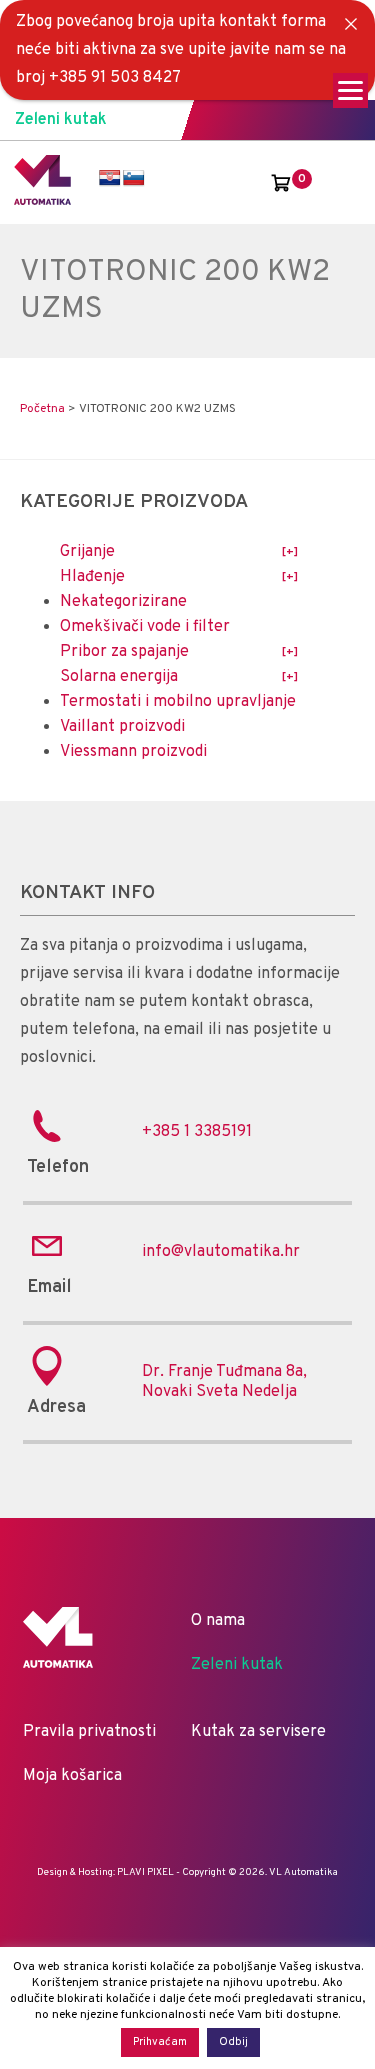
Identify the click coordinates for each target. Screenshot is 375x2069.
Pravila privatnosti (89, 1732)
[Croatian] (110, 178)
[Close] (351, 24)
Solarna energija (119, 677)
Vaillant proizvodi (122, 727)
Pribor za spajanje (124, 652)
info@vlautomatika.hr (221, 1252)
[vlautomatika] (42, 201)
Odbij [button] (233, 2042)
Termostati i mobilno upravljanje (178, 702)
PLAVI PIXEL (145, 1872)
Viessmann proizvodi (133, 752)
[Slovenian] (134, 178)
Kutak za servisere (258, 1732)
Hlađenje (92, 577)
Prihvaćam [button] (160, 2042)
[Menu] (350, 90)
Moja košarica (72, 1776)
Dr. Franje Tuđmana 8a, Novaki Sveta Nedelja (224, 1382)
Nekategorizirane (123, 602)
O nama (218, 1621)
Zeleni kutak (61, 120)
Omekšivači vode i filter (145, 627)
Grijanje (87, 552)
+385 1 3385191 (197, 1132)
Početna (42, 409)
